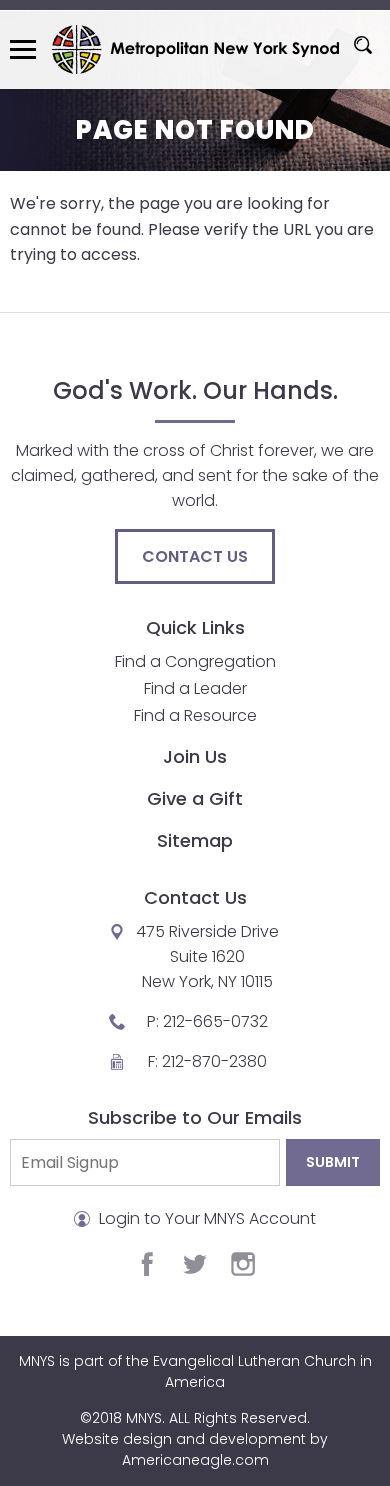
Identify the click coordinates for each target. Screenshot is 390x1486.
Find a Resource (195, 715)
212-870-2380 (214, 1061)
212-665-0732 (215, 1021)
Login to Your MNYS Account (205, 1218)
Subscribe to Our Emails (195, 1117)
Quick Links (195, 627)
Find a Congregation (195, 661)
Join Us (195, 756)
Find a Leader (195, 688)
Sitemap (195, 840)
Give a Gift (195, 798)
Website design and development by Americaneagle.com (195, 1449)
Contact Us (195, 556)
